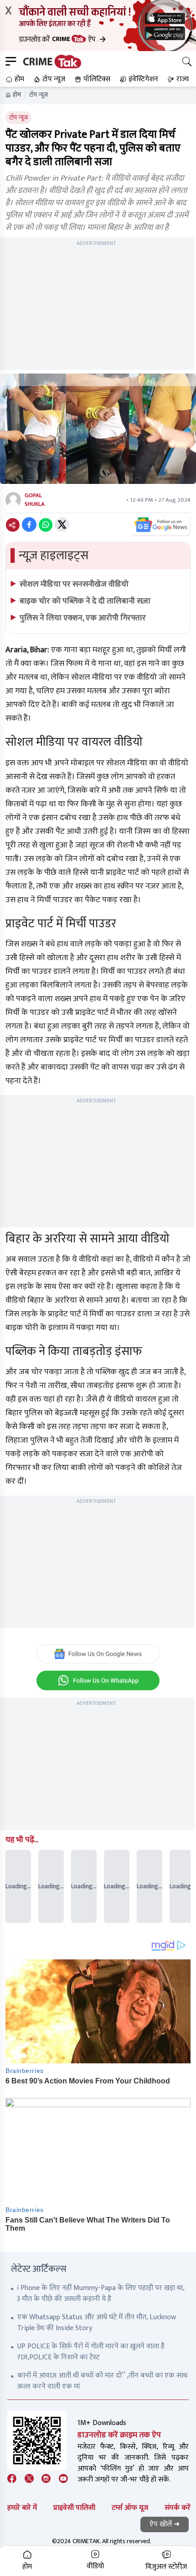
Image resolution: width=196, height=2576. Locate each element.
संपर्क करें (178, 2508)
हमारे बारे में (22, 2508)
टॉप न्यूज (39, 95)
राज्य (183, 79)
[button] (14, 79)
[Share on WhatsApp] (46, 525)
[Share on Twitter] (62, 525)
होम (17, 95)
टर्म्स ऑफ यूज (130, 2508)
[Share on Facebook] (29, 525)
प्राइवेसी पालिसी (74, 2508)
